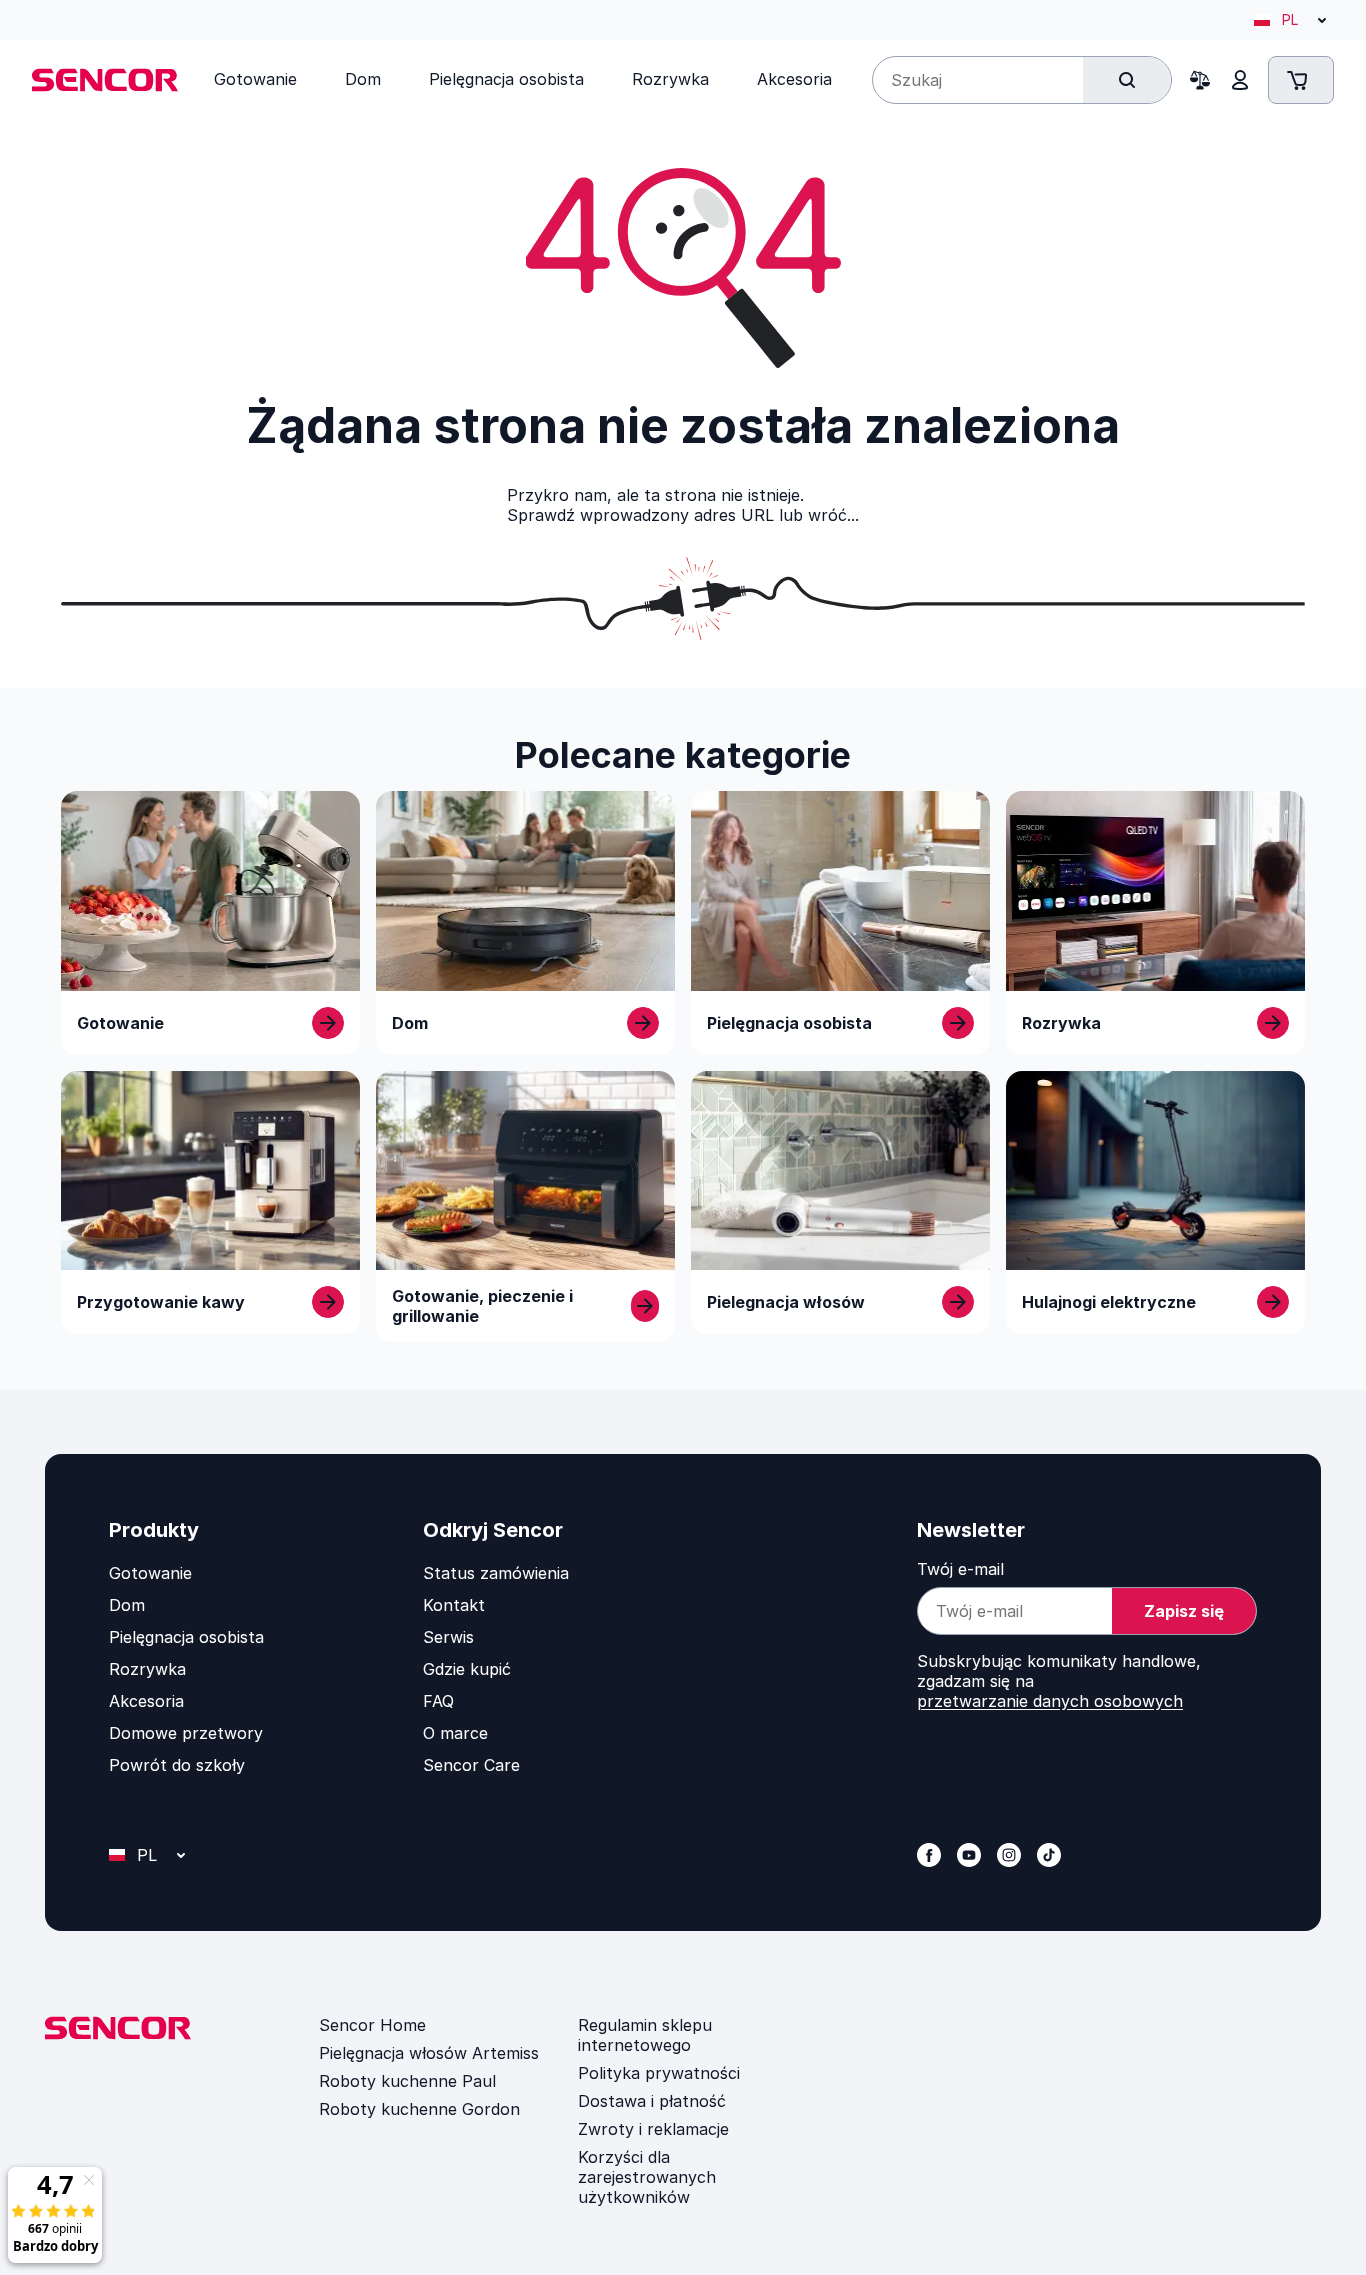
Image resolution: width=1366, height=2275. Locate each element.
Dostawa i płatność (652, 2101)
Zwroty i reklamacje (653, 2129)
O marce (455, 1733)
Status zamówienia (496, 1573)
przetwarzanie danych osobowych (1050, 1701)
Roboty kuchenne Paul (407, 2081)
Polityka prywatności (659, 2073)
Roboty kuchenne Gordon (419, 2109)
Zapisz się (1184, 1611)
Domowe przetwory (186, 1733)
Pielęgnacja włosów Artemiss (429, 2053)
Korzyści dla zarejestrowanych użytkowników (647, 2177)
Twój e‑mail (960, 1569)
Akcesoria (146, 1701)
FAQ (438, 1701)
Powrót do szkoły (177, 1765)
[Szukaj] (1127, 80)
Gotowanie (150, 1573)
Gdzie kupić (467, 1669)
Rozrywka (147, 1669)
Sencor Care (471, 1765)
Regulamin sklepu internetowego (645, 2035)
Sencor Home (372, 2025)
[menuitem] (255, 79)
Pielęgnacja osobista (186, 1637)
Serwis (448, 1637)
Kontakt (454, 1605)
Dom (127, 1605)
